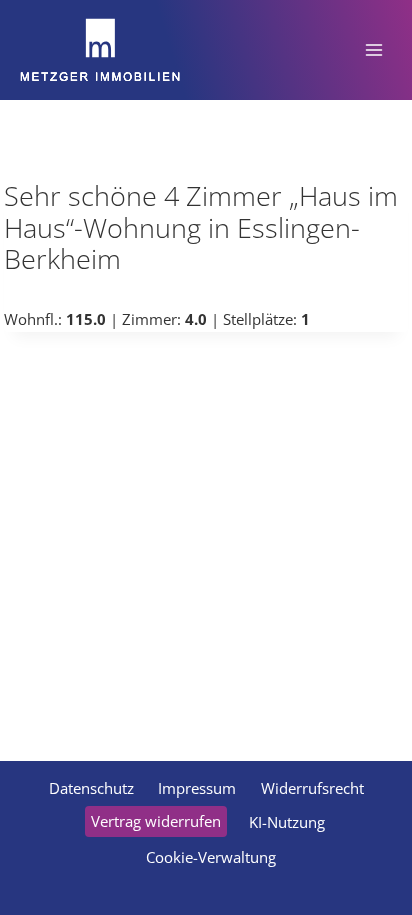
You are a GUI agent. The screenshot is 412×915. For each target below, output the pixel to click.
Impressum (197, 788)
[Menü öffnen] (373, 49)
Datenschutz (91, 788)
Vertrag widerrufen (156, 821)
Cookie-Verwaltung (211, 857)
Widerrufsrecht (312, 788)
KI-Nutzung (287, 822)
